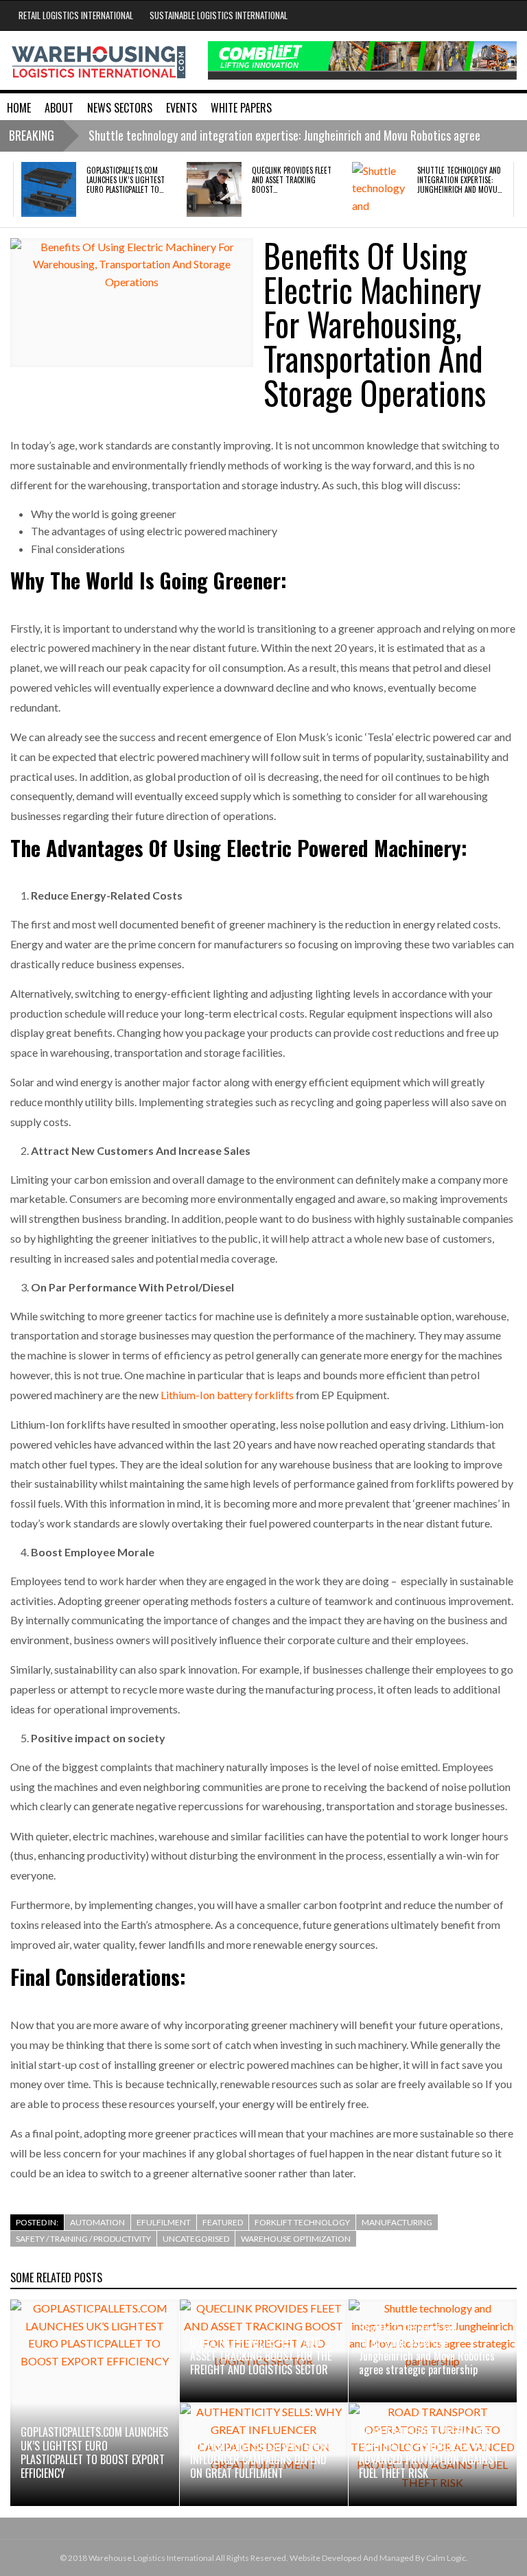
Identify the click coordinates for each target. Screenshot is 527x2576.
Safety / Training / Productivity (83, 2239)
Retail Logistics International (76, 15)
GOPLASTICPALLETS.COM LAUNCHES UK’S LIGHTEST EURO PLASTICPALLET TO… (126, 180)
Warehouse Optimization (296, 2239)
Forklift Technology (302, 2222)
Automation (97, 2222)
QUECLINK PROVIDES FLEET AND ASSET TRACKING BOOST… (292, 180)
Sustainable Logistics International (219, 15)
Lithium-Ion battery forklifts (227, 1395)
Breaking (32, 135)
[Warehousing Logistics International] (99, 60)
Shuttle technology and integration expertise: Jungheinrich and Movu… (459, 180)
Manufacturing (397, 2222)
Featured (223, 2222)
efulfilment (164, 2222)
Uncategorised (196, 2239)
